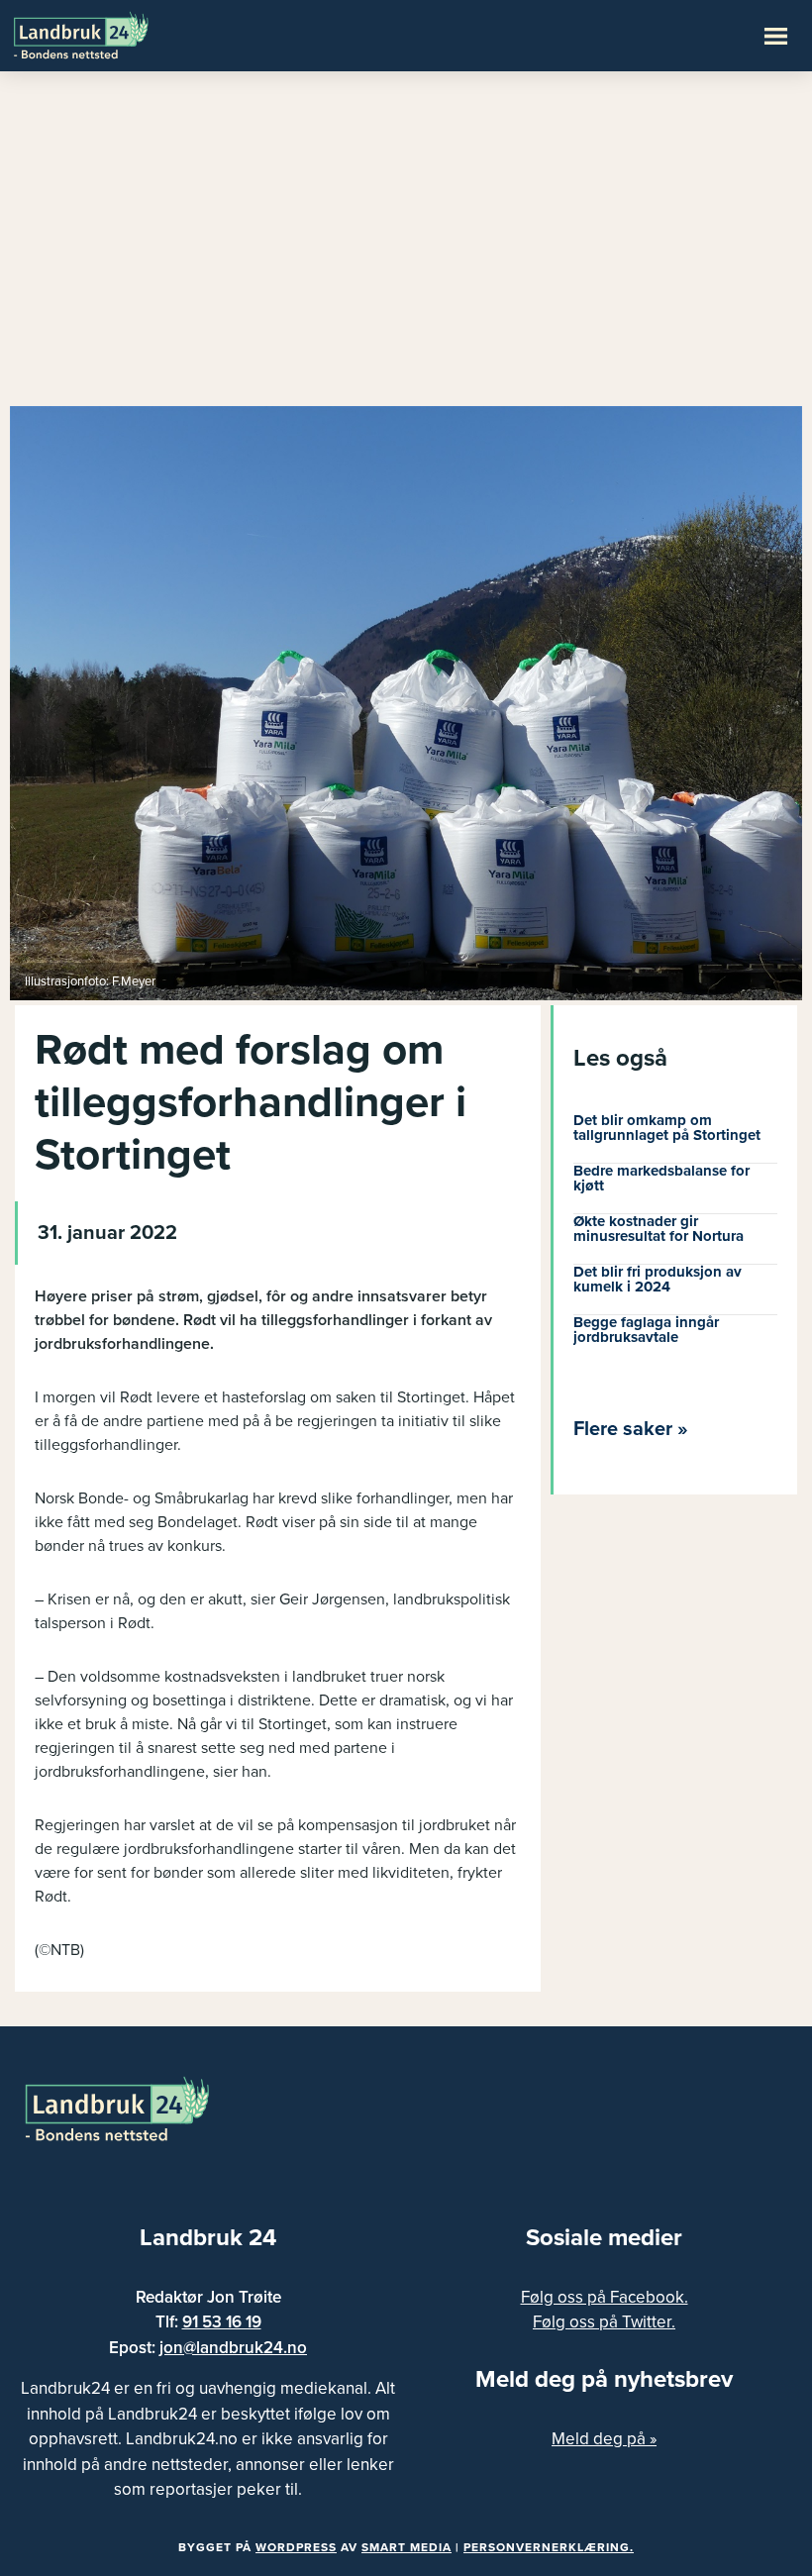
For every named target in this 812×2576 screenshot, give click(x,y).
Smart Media (406, 2547)
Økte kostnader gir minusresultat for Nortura (659, 1229)
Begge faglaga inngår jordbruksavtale (646, 1330)
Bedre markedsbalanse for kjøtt (661, 1178)
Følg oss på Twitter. (604, 2322)
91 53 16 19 (222, 2322)
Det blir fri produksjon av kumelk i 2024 (658, 1279)
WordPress (296, 2547)
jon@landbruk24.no (233, 2348)
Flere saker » (631, 1429)
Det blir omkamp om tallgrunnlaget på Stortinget (667, 1128)
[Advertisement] (406, 248)
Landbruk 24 (109, 34)
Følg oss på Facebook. (605, 2297)
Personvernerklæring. (549, 2547)
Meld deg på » (604, 2439)
